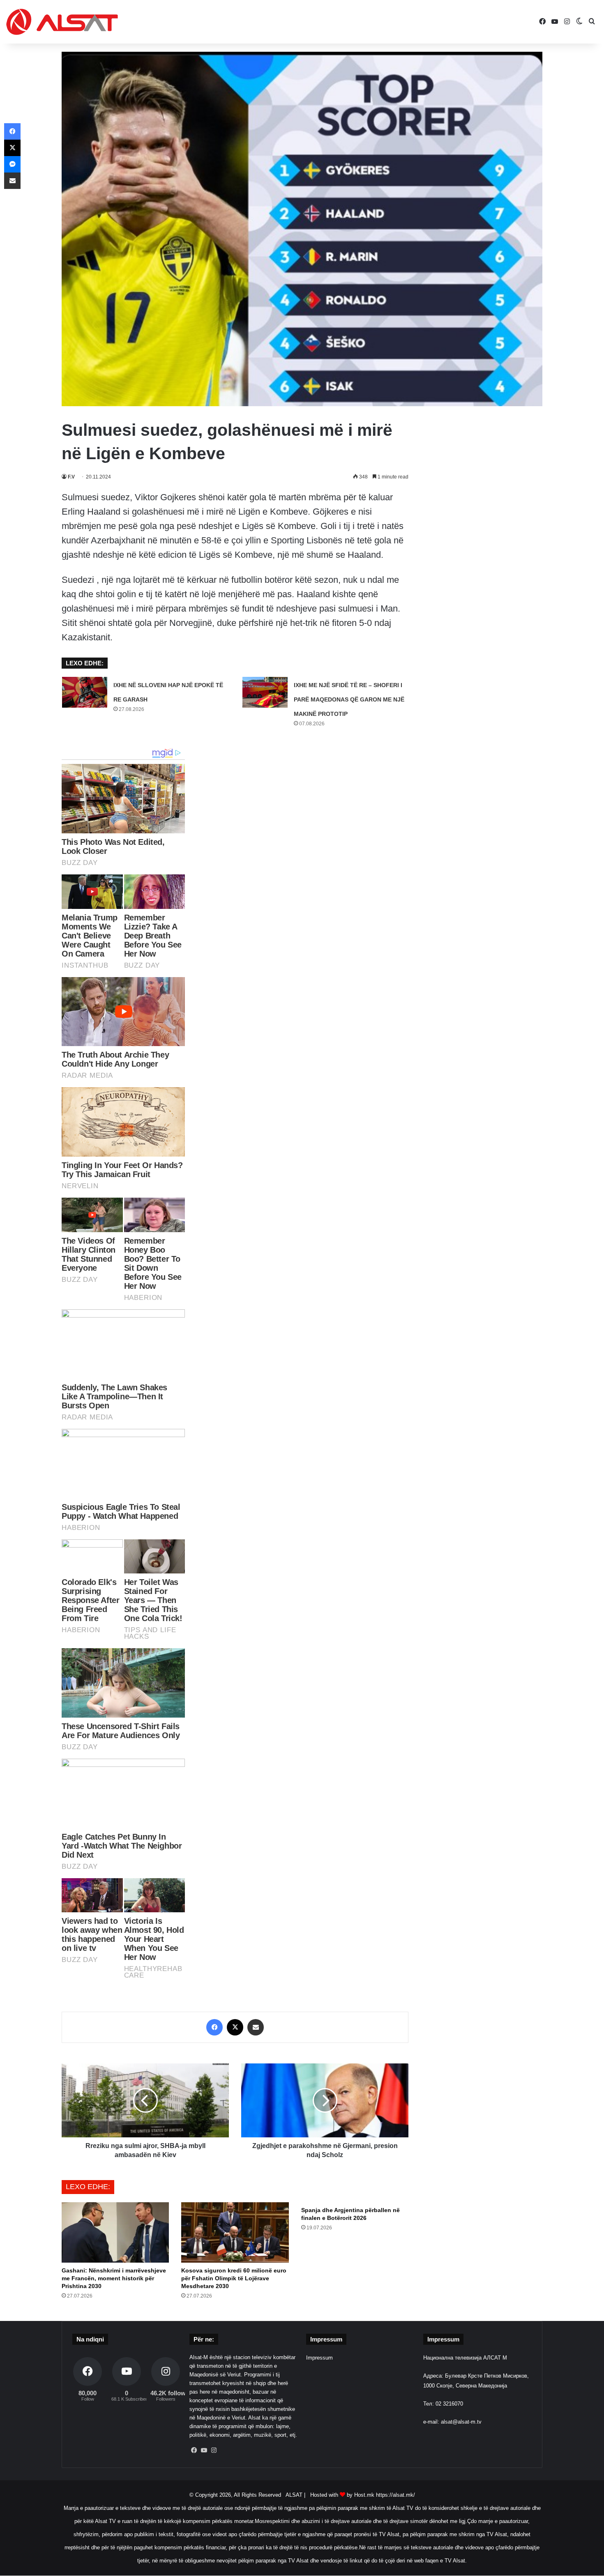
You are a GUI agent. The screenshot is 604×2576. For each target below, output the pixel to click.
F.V (71, 477)
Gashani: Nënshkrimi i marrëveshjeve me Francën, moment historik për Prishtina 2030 (114, 2278)
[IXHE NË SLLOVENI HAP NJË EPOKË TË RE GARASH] (85, 692)
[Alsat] (62, 22)
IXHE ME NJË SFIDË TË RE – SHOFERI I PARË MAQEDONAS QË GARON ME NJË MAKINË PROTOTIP (349, 699)
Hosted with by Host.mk (342, 2495)
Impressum (319, 2358)
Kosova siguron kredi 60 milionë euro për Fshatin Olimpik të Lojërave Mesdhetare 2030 (234, 2278)
